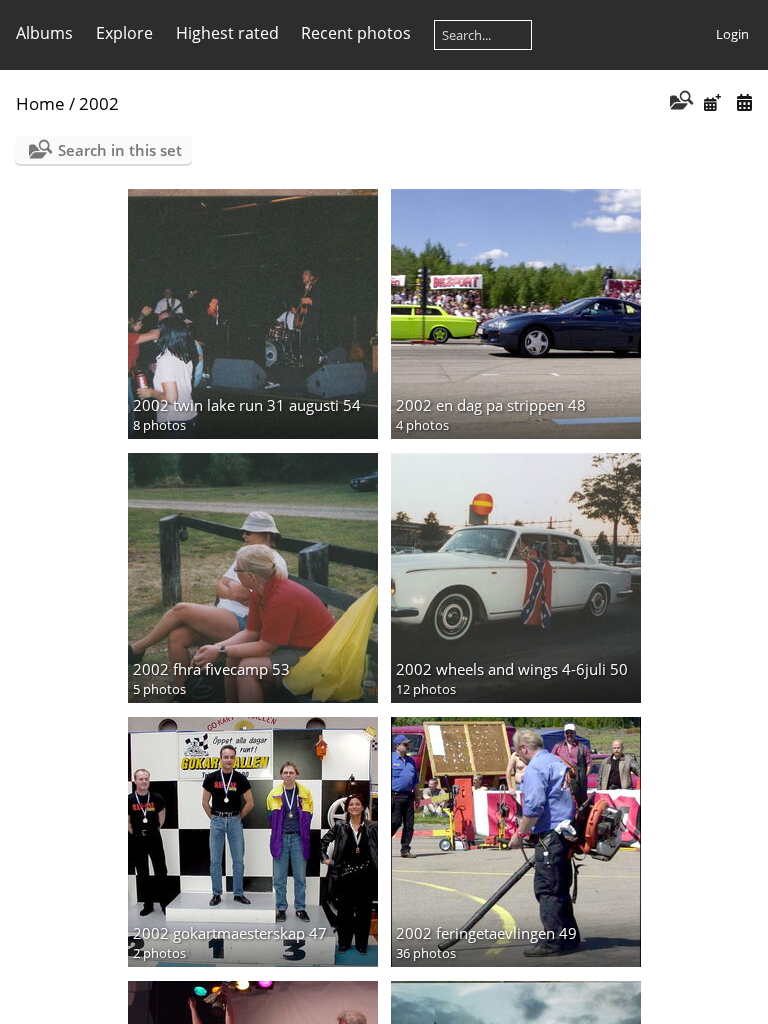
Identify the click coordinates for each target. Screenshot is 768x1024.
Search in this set (120, 150)
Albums (44, 33)
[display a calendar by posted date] (712, 102)
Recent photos (356, 33)
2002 (99, 103)
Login (732, 34)
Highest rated (227, 33)
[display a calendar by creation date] (744, 102)
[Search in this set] (679, 102)
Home (40, 103)
